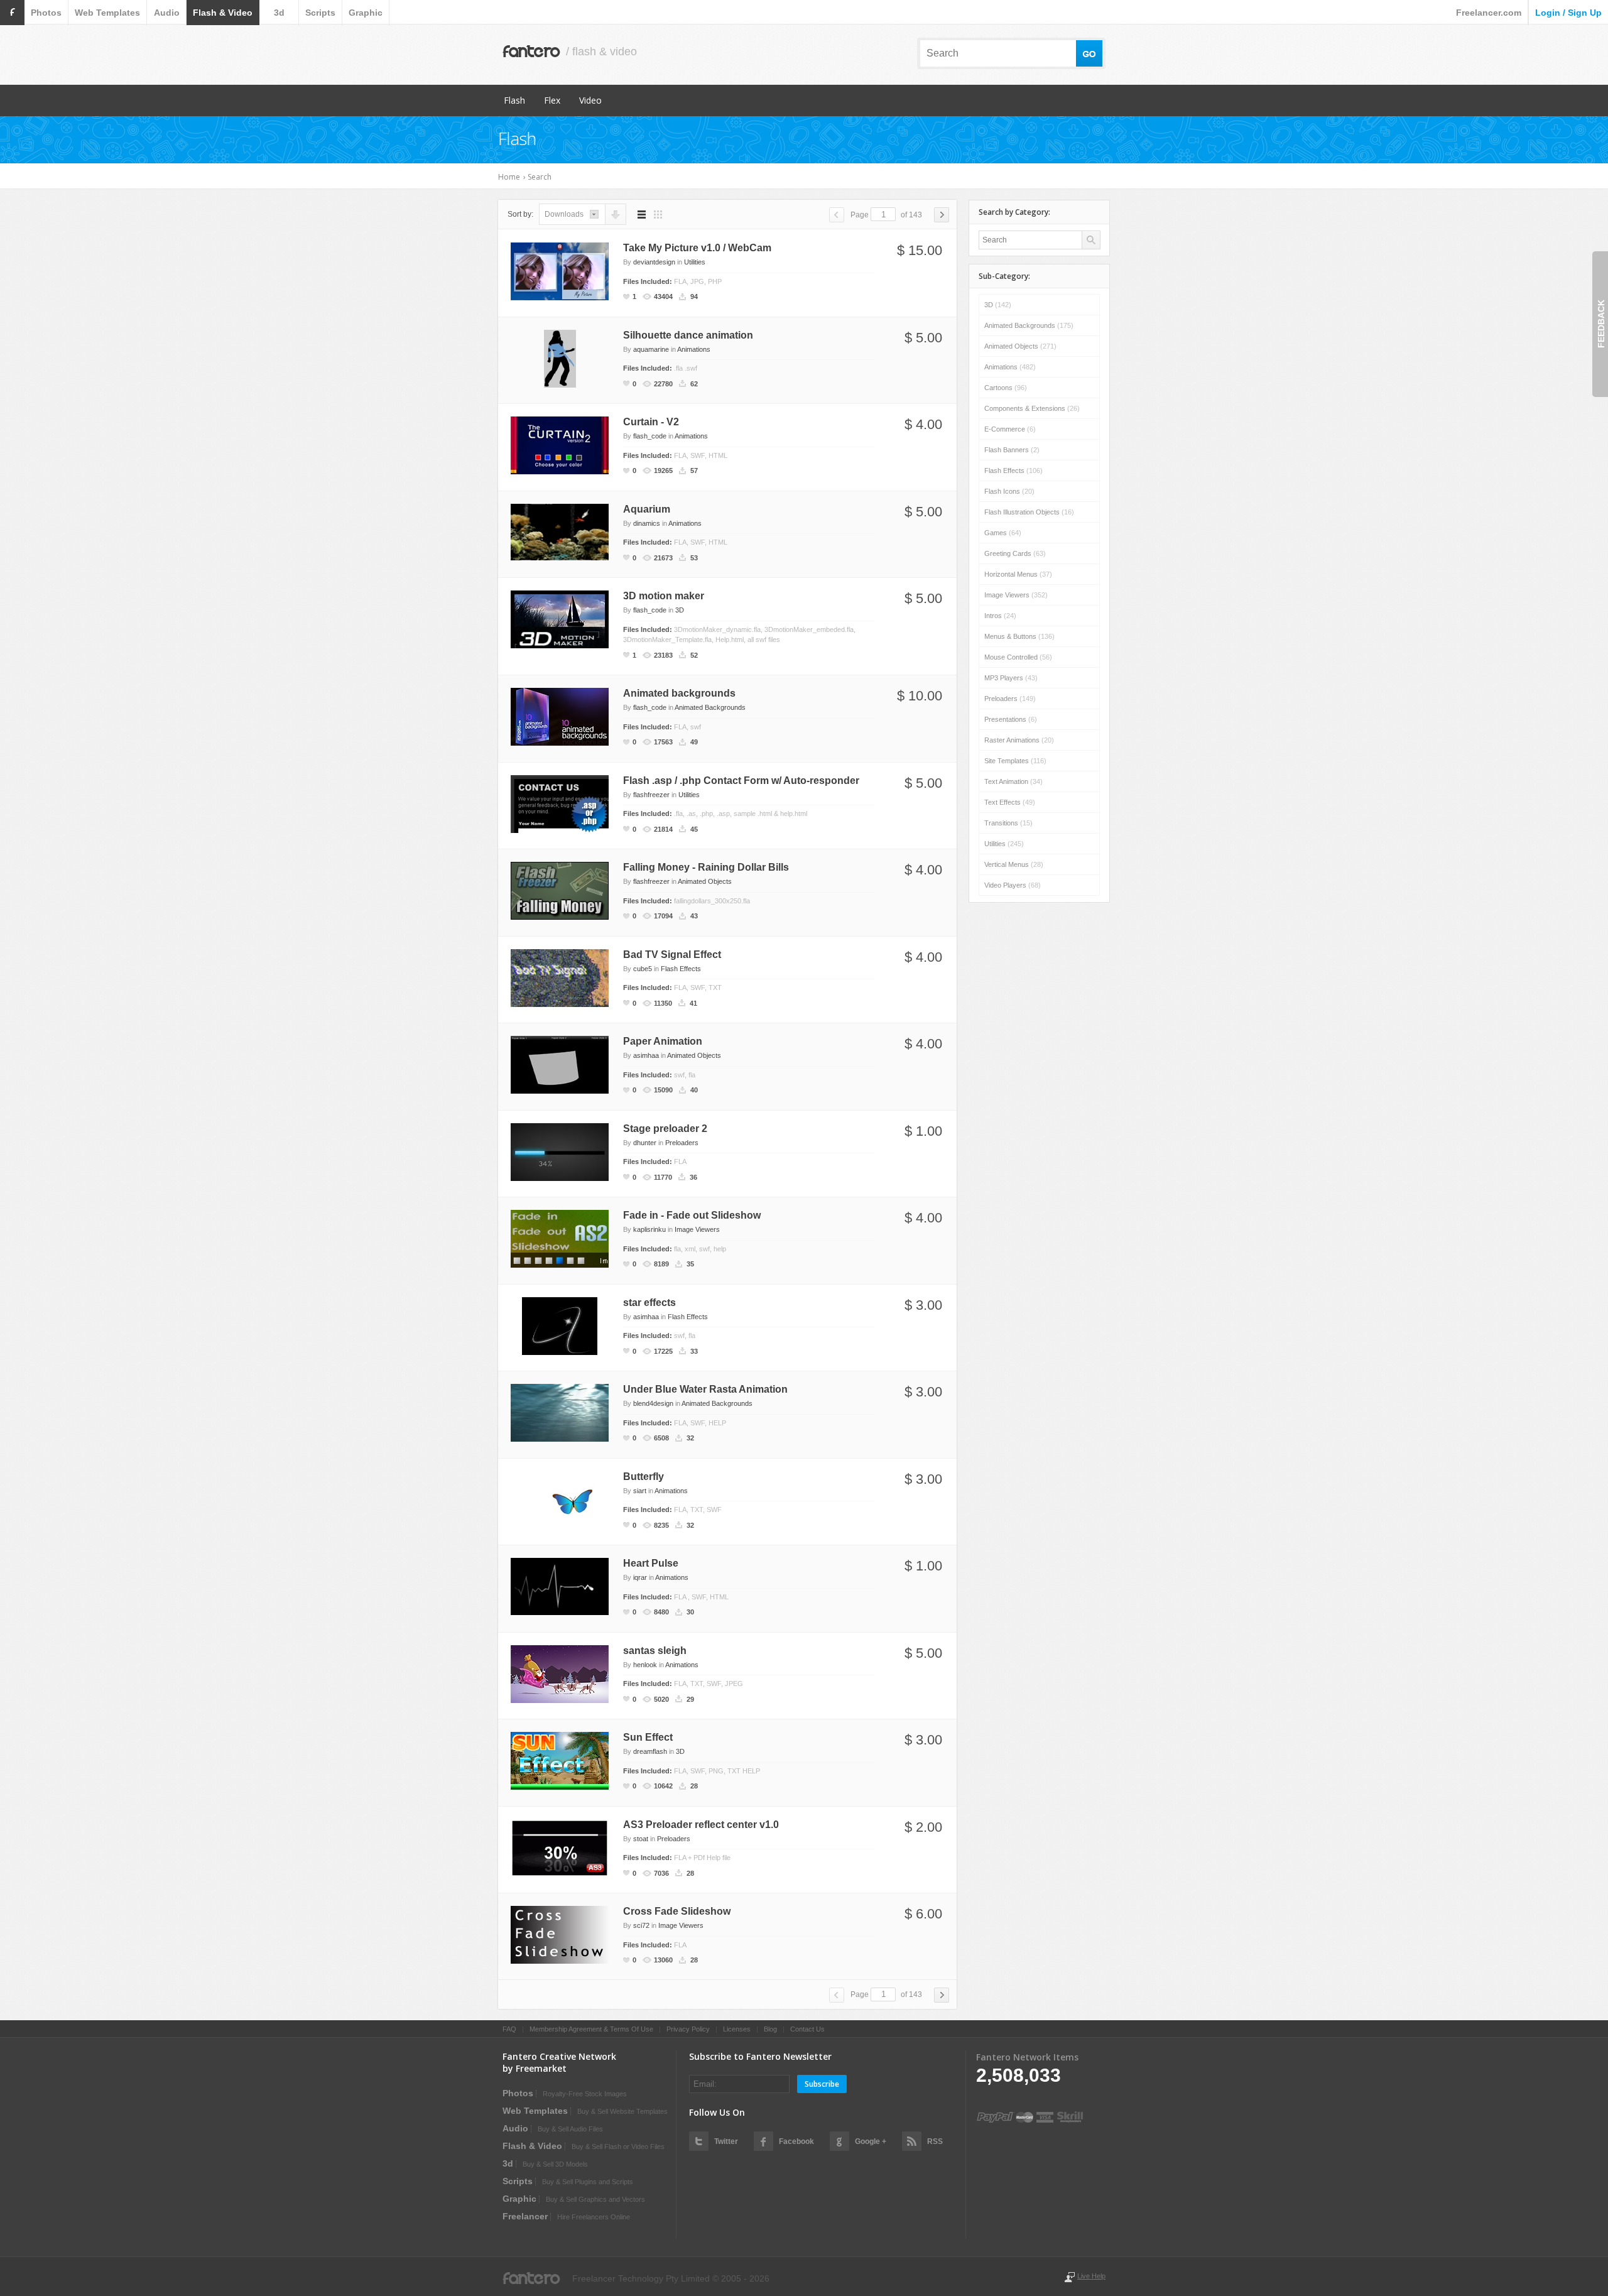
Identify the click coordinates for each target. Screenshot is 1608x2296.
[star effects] (560, 1325)
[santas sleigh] (560, 1673)
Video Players (1013, 885)
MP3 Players (1011, 678)
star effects (649, 1303)
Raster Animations (1019, 740)
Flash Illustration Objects (1029, 512)
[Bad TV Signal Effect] (560, 977)
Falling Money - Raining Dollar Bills (706, 867)
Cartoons (1006, 388)
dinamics (647, 523)
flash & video (223, 13)
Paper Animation (663, 1041)
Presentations (1011, 719)
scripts (320, 13)
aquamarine (651, 349)
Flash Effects (681, 969)
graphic (366, 13)
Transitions (1008, 823)
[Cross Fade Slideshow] (560, 1934)
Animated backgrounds (679, 693)
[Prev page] (837, 215)
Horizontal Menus (1018, 574)
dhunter (645, 1143)
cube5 (643, 969)
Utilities (695, 262)
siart (640, 1491)
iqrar (640, 1577)
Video (590, 100)
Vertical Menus (1014, 864)
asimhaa (646, 1055)
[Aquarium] (560, 531)
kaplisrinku (649, 1229)
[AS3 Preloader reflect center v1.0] (560, 1847)
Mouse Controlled (1018, 657)
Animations (694, 349)
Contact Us (807, 2029)
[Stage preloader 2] (560, 1151)
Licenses (737, 2029)
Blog (770, 2029)
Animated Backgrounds (710, 707)
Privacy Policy (688, 2029)
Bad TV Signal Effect (672, 955)
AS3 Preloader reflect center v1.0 (701, 1825)
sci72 (641, 1925)
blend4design (653, 1403)
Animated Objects (705, 881)
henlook (645, 1665)
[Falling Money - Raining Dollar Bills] (560, 890)
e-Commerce (1010, 429)
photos (46, 13)
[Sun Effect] (560, 1760)
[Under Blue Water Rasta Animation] (560, 1412)
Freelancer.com (1489, 13)
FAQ (509, 2029)
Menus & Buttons (1019, 636)
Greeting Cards (1015, 553)
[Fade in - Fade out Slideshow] (560, 1238)
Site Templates (1015, 761)
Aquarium (647, 509)
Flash (514, 100)
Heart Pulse (651, 1563)
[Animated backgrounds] (560, 716)
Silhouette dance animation (688, 335)
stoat (641, 1839)
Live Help (1091, 2276)
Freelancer (525, 2216)
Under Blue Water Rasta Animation (705, 1389)
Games (1003, 533)
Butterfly (644, 1477)
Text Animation (1013, 781)
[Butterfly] (560, 1498)
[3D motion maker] (560, 619)
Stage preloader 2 (665, 1129)
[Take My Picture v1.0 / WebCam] (560, 271)
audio (167, 13)
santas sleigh (655, 1651)
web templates (107, 13)
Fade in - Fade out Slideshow (692, 1215)
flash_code (650, 436)
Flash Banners (1012, 450)
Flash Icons (1009, 491)
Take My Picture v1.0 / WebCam (697, 248)
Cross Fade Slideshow (677, 1911)
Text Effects (1010, 802)
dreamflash (650, 1751)
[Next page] (942, 215)
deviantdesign (654, 262)
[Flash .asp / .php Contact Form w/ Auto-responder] (560, 803)
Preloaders (682, 1143)
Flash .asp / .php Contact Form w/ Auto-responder (741, 781)
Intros (1000, 616)
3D (680, 610)
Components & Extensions (1032, 408)
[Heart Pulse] (560, 1586)
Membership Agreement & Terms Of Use (591, 2029)
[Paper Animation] (560, 1064)
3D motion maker (664, 596)
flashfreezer (651, 795)
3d (279, 13)
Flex (552, 100)
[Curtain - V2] (560, 445)
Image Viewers (697, 1229)
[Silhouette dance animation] (560, 357)
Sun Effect (648, 1737)
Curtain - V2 (651, 422)
